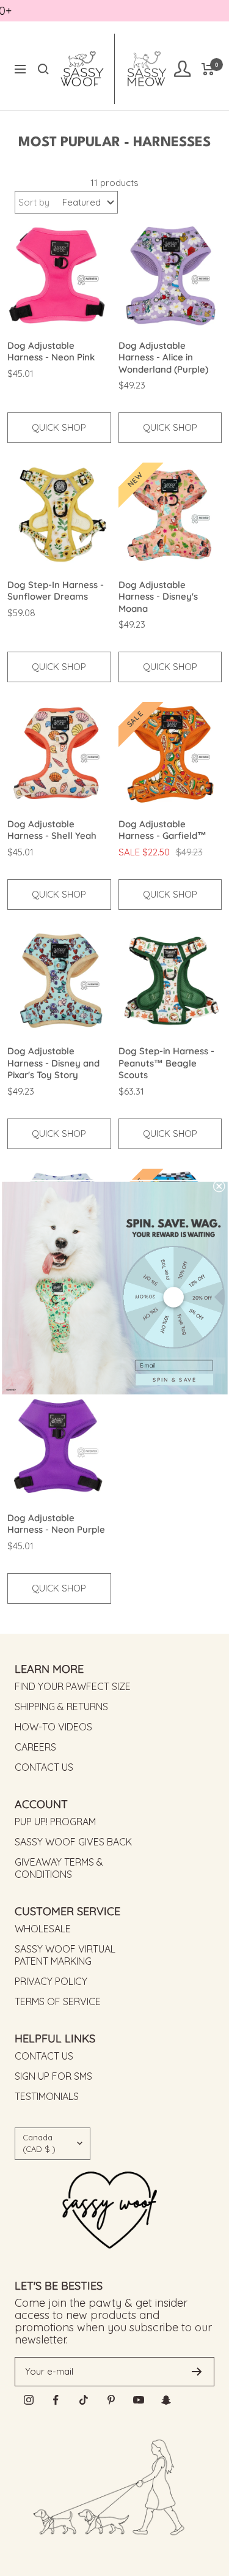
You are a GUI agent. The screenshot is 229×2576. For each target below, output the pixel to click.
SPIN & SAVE (174, 1379)
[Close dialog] (219, 1186)
